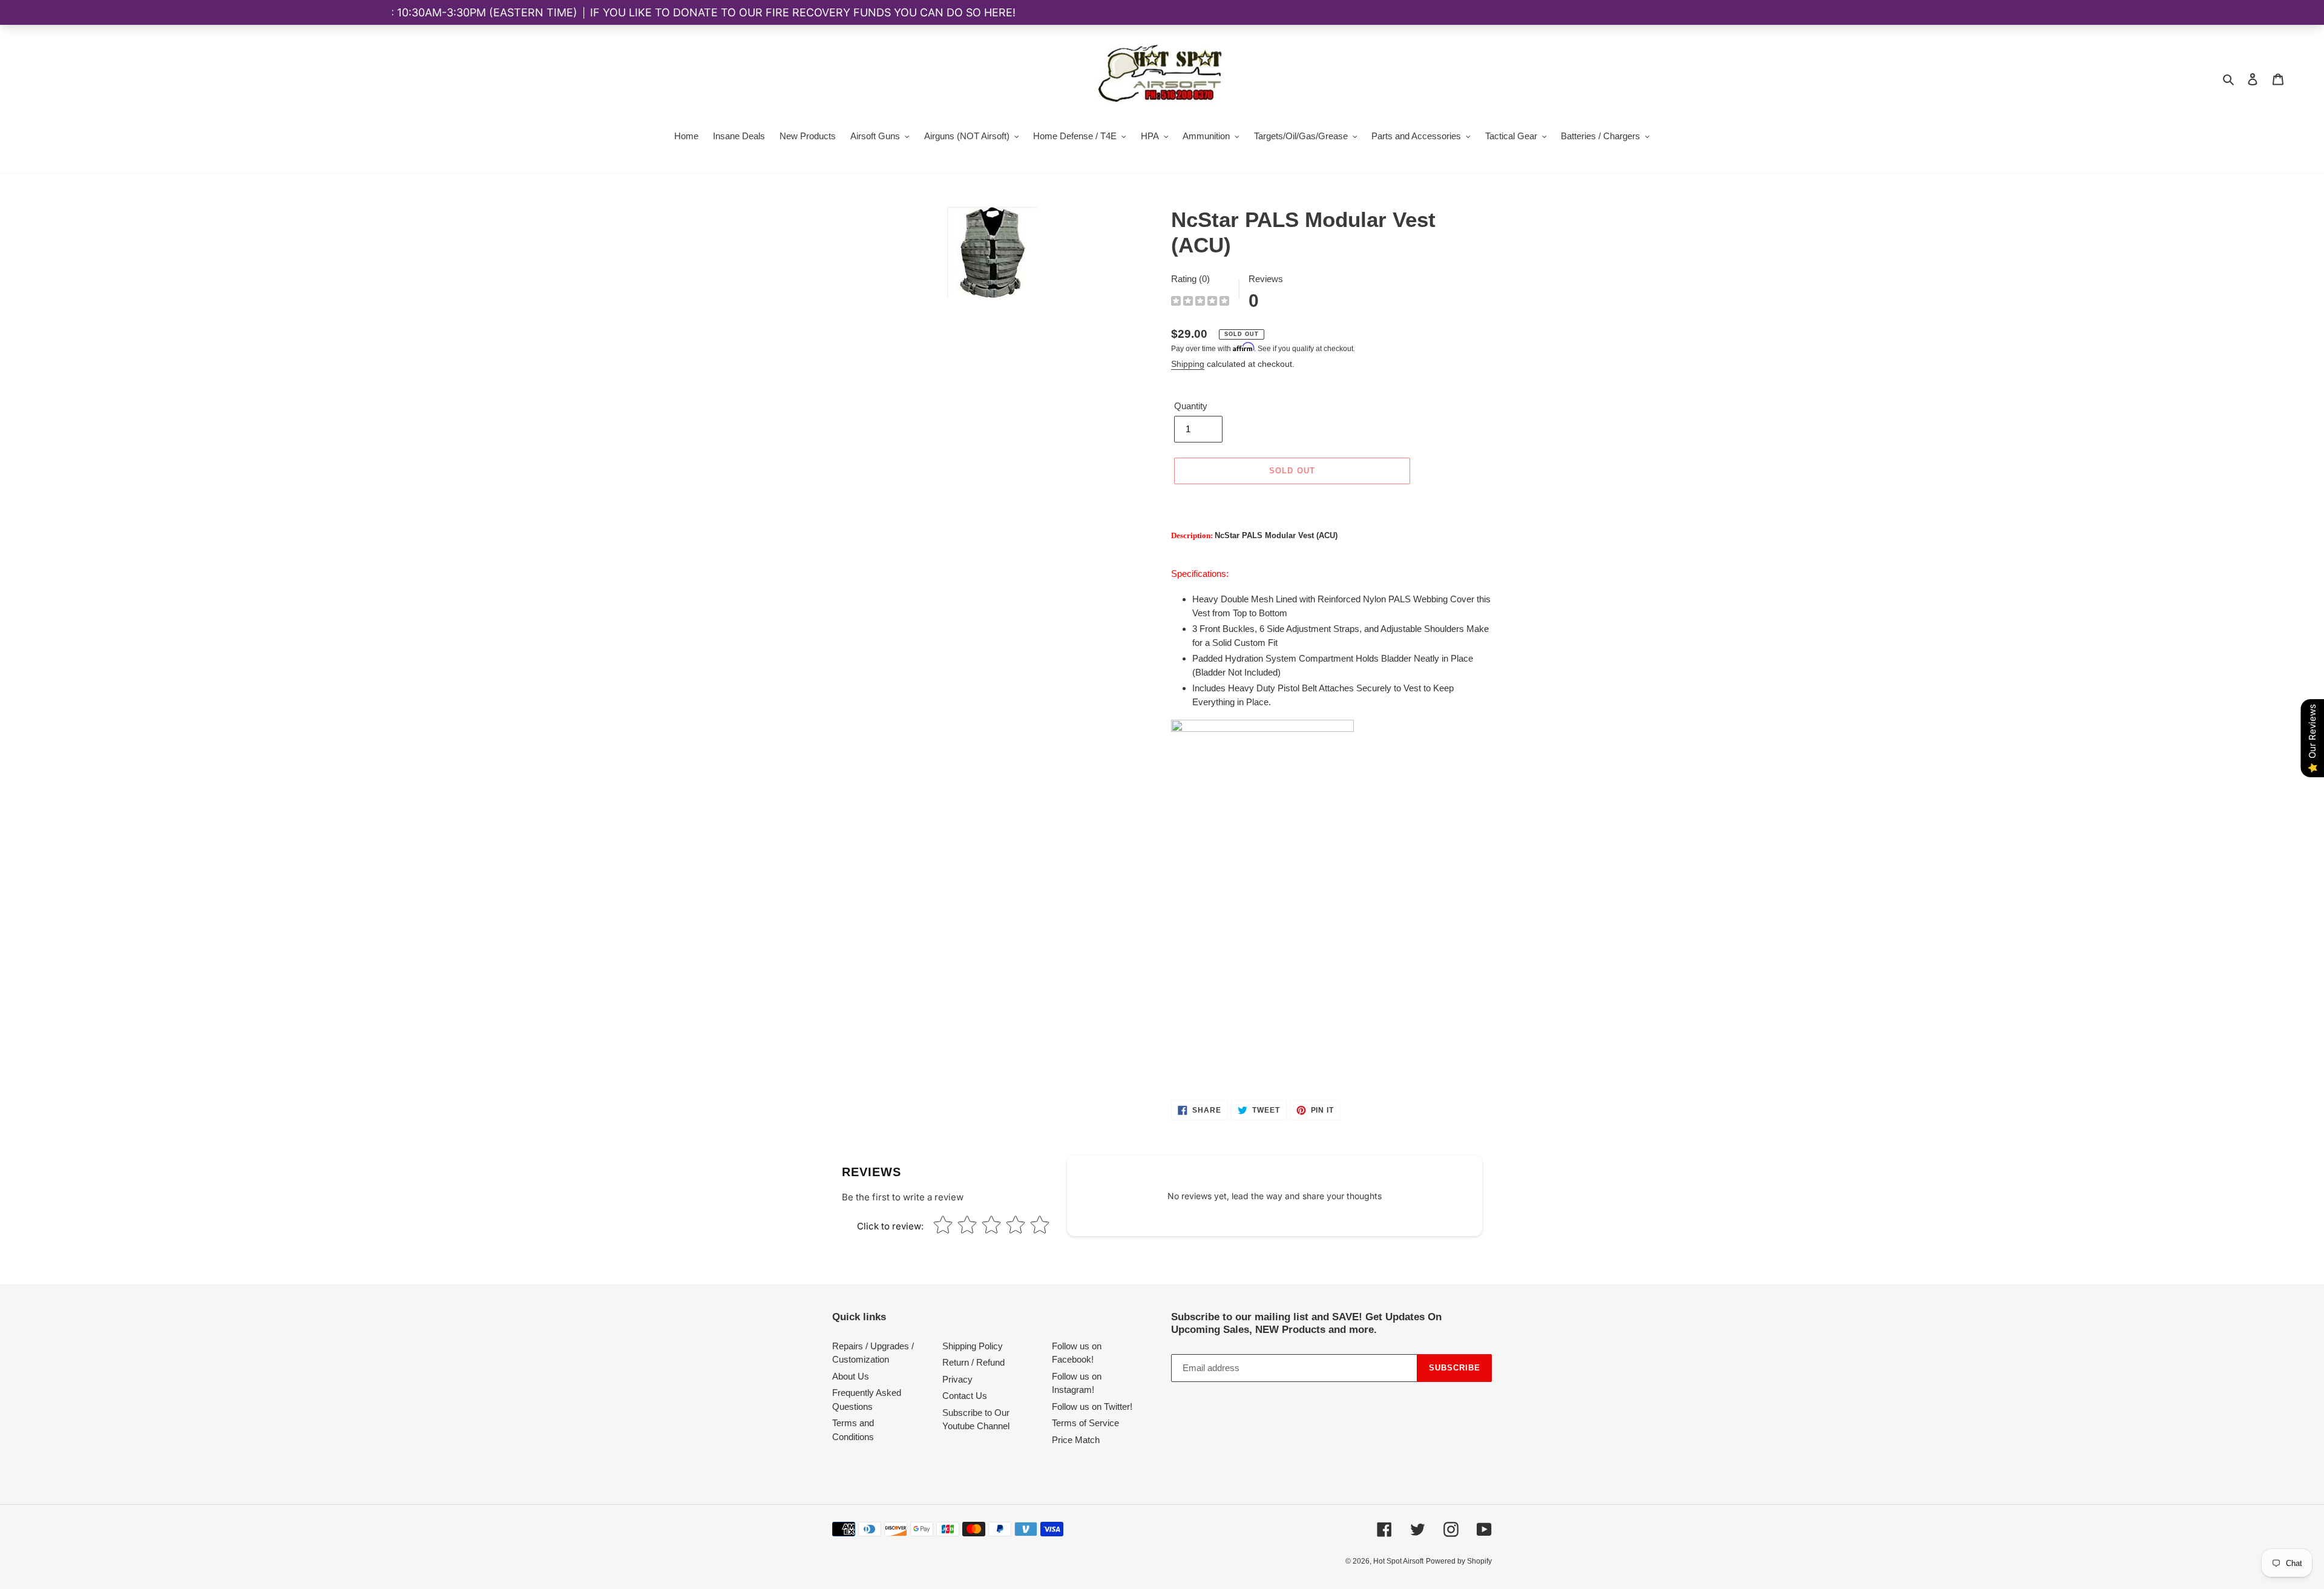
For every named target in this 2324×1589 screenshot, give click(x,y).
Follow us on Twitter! (1092, 1406)
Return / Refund (973, 1362)
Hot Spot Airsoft (1398, 1561)
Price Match (1076, 1440)
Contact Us (965, 1396)
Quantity (1191, 406)
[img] (1200, 302)
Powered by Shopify (1459, 1561)
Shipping (1188, 364)
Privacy (957, 1379)
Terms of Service (1085, 1423)
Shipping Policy (973, 1346)
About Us (851, 1376)
